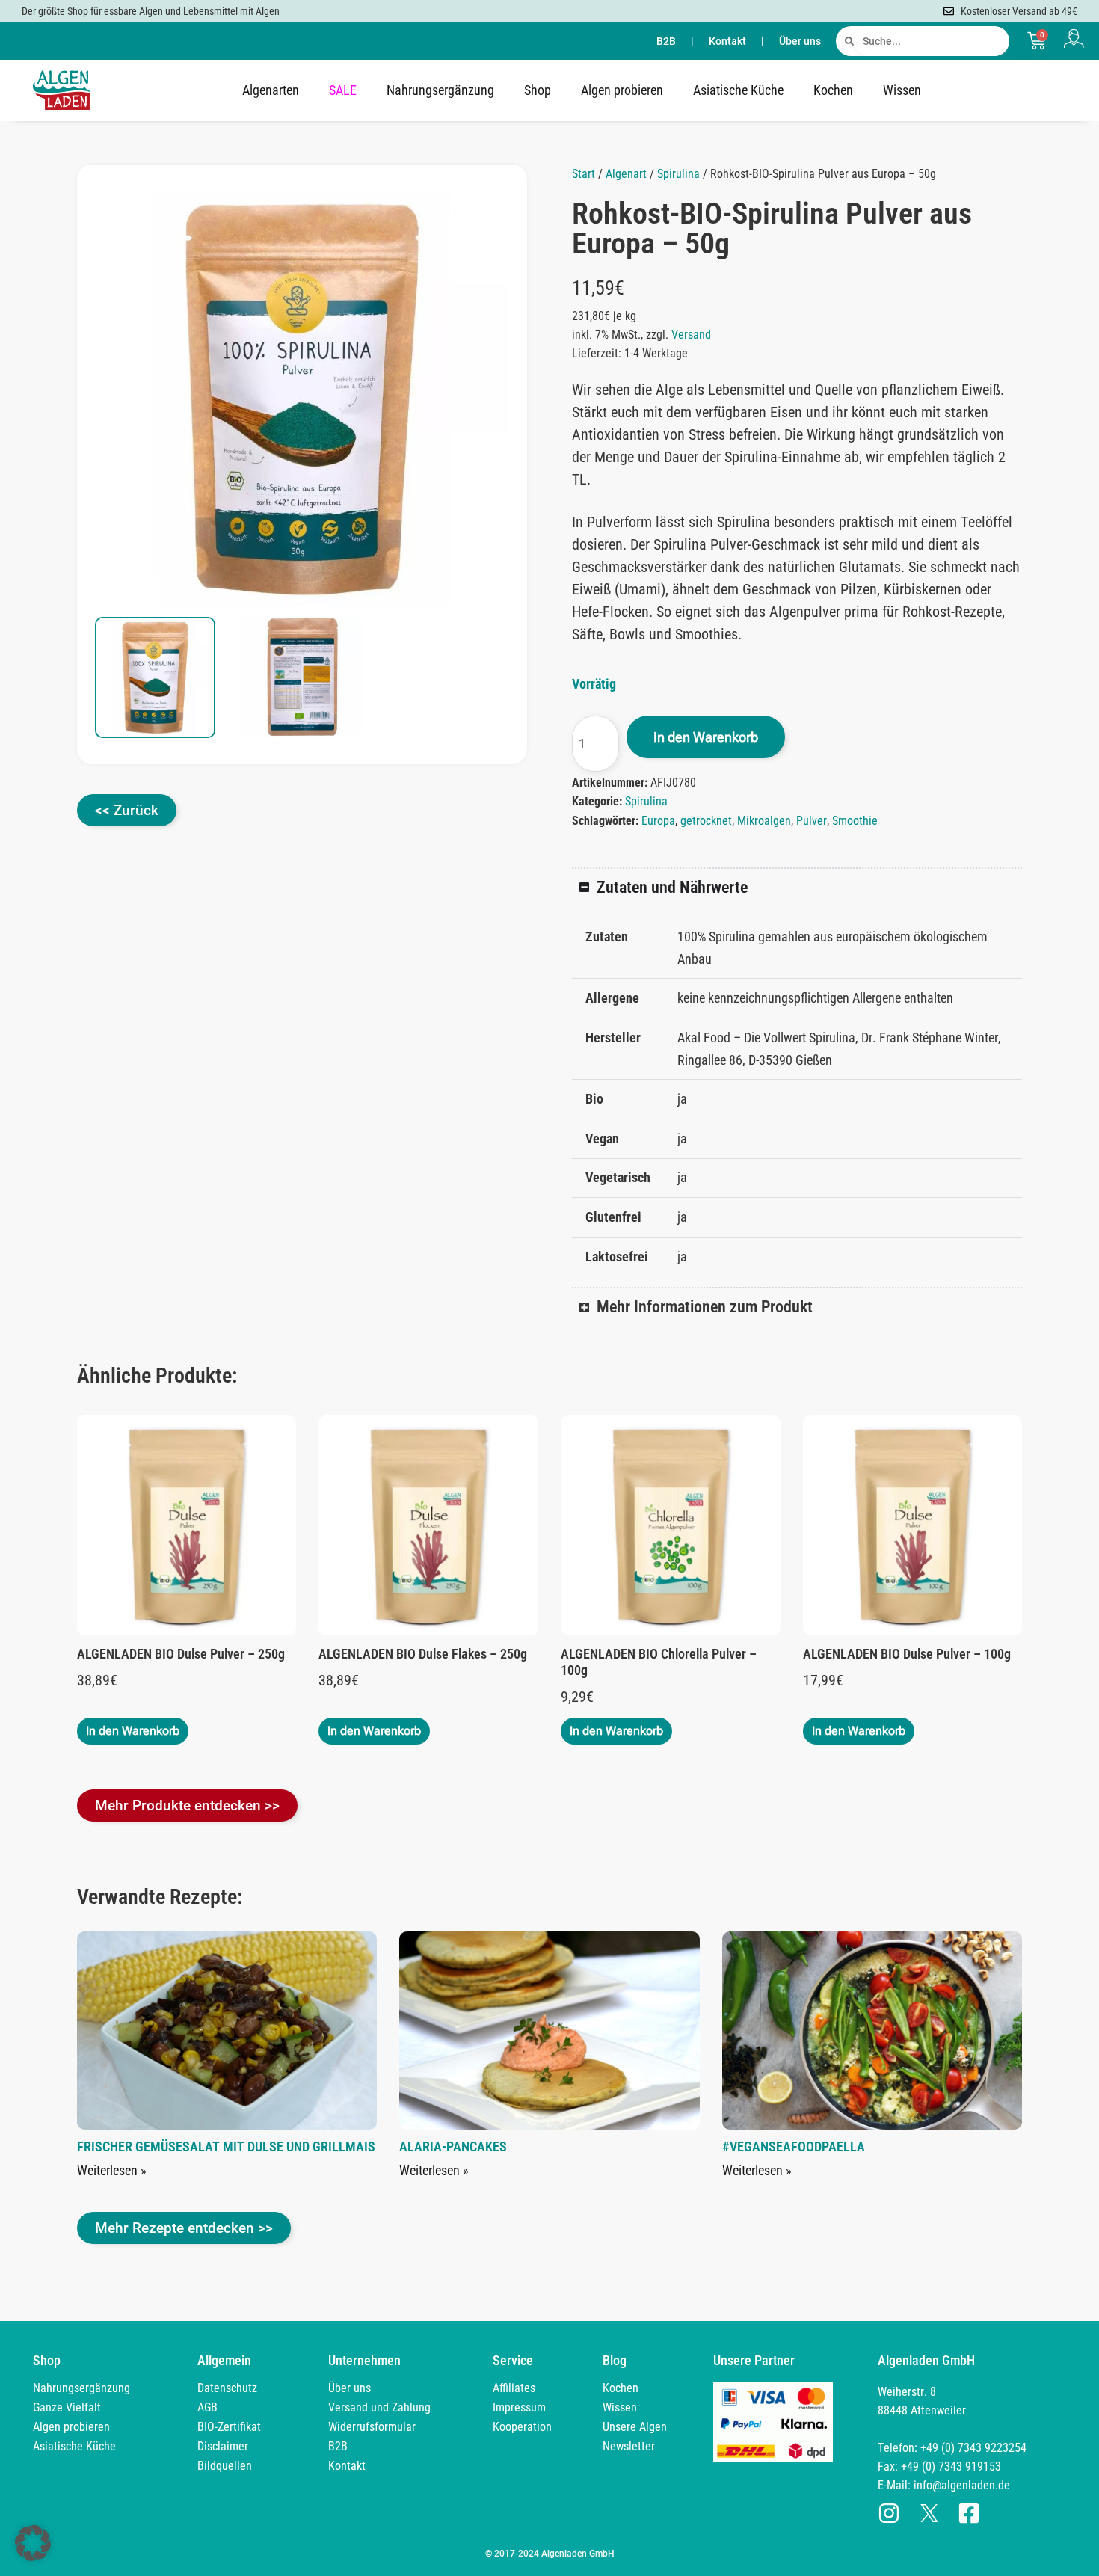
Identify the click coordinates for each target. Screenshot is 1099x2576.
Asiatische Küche (738, 90)
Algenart (626, 174)
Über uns (800, 41)
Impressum (519, 2407)
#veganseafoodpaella (794, 2146)
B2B (666, 41)
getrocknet (706, 821)
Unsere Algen (635, 2427)
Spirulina (678, 174)
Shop (538, 90)
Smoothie (855, 821)
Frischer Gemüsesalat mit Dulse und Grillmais (226, 2146)
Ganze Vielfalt (67, 2407)
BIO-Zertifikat (229, 2427)
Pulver (812, 821)
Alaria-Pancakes (453, 2146)
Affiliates (514, 2388)
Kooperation (522, 2427)
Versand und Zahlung (379, 2407)
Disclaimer (223, 2446)
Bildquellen (225, 2466)
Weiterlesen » (112, 2170)
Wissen (902, 90)
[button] (482, 219)
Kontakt (727, 41)
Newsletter (629, 2446)
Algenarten (271, 90)
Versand (691, 335)
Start (584, 174)
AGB (207, 2407)
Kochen (833, 90)
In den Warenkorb (706, 737)
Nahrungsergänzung (440, 90)
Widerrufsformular (372, 2427)
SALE (343, 90)
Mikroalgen (764, 821)
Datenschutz (227, 2388)
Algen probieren (622, 90)
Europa (658, 821)
